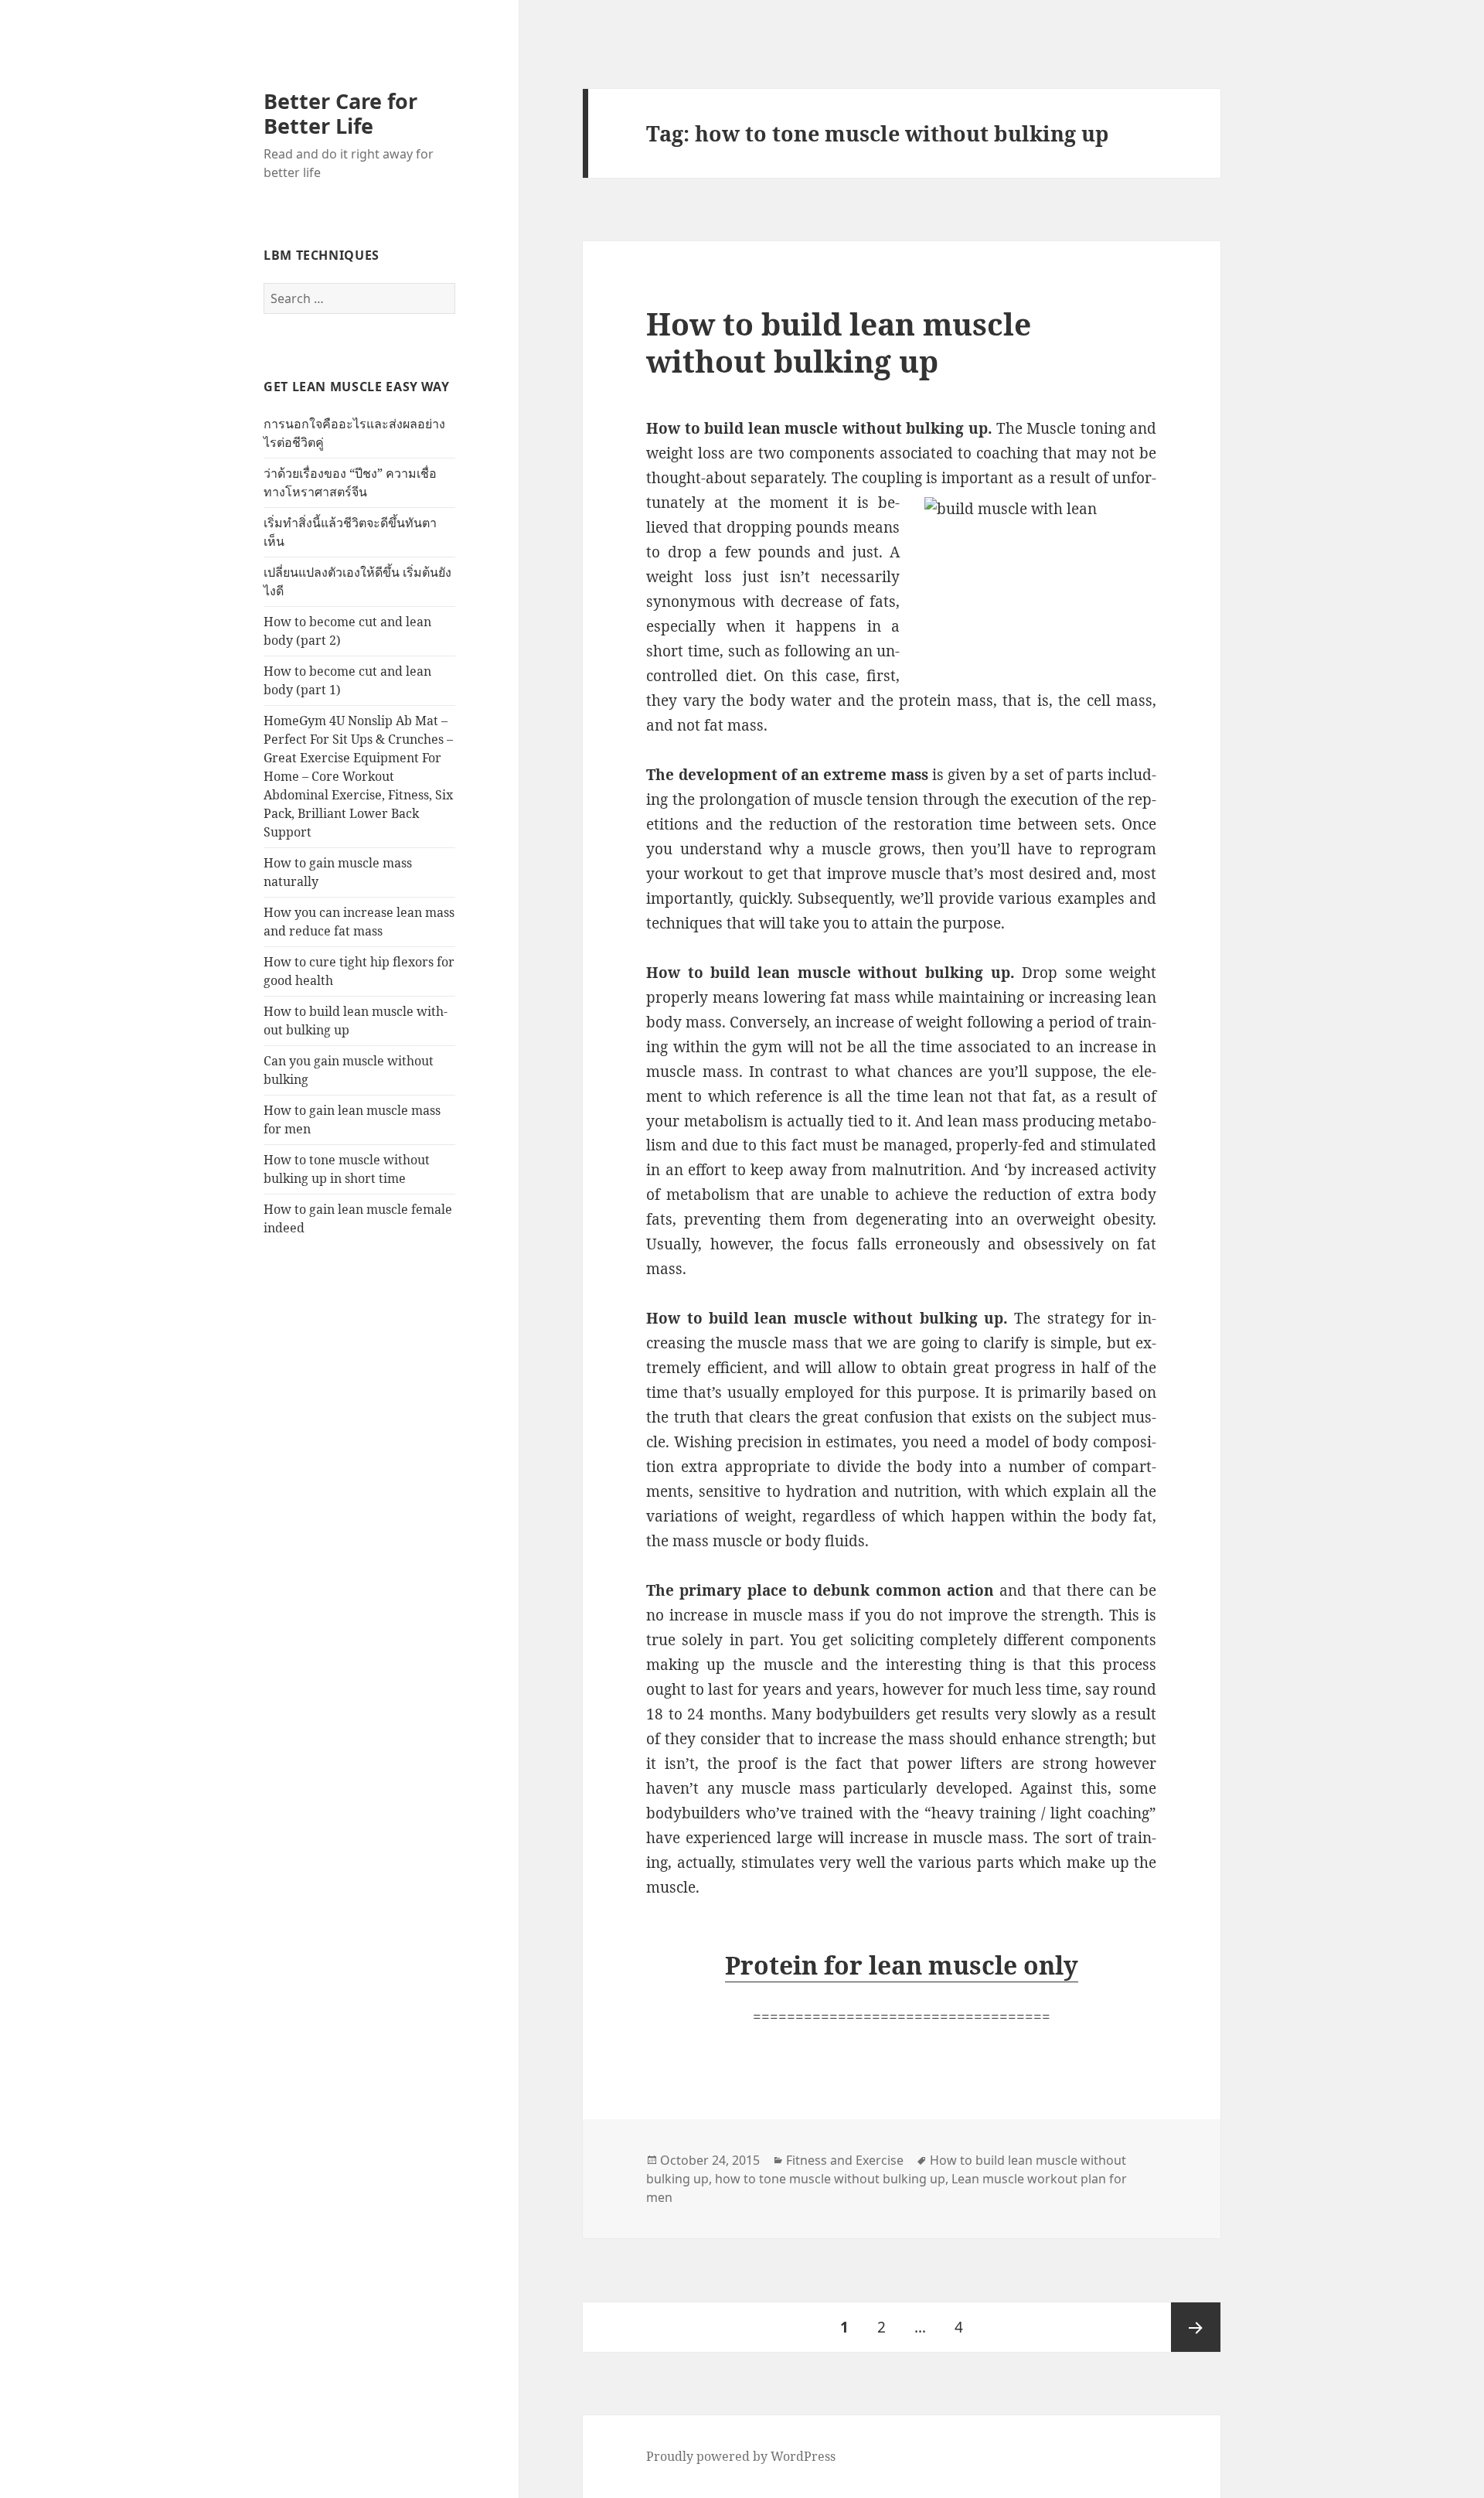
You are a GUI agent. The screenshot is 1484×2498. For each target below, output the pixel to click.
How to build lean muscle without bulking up (839, 342)
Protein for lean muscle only (902, 1965)
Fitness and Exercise (845, 2160)
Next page (1196, 2327)
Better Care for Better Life (340, 113)
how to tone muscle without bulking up (830, 2179)
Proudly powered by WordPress (741, 2456)
